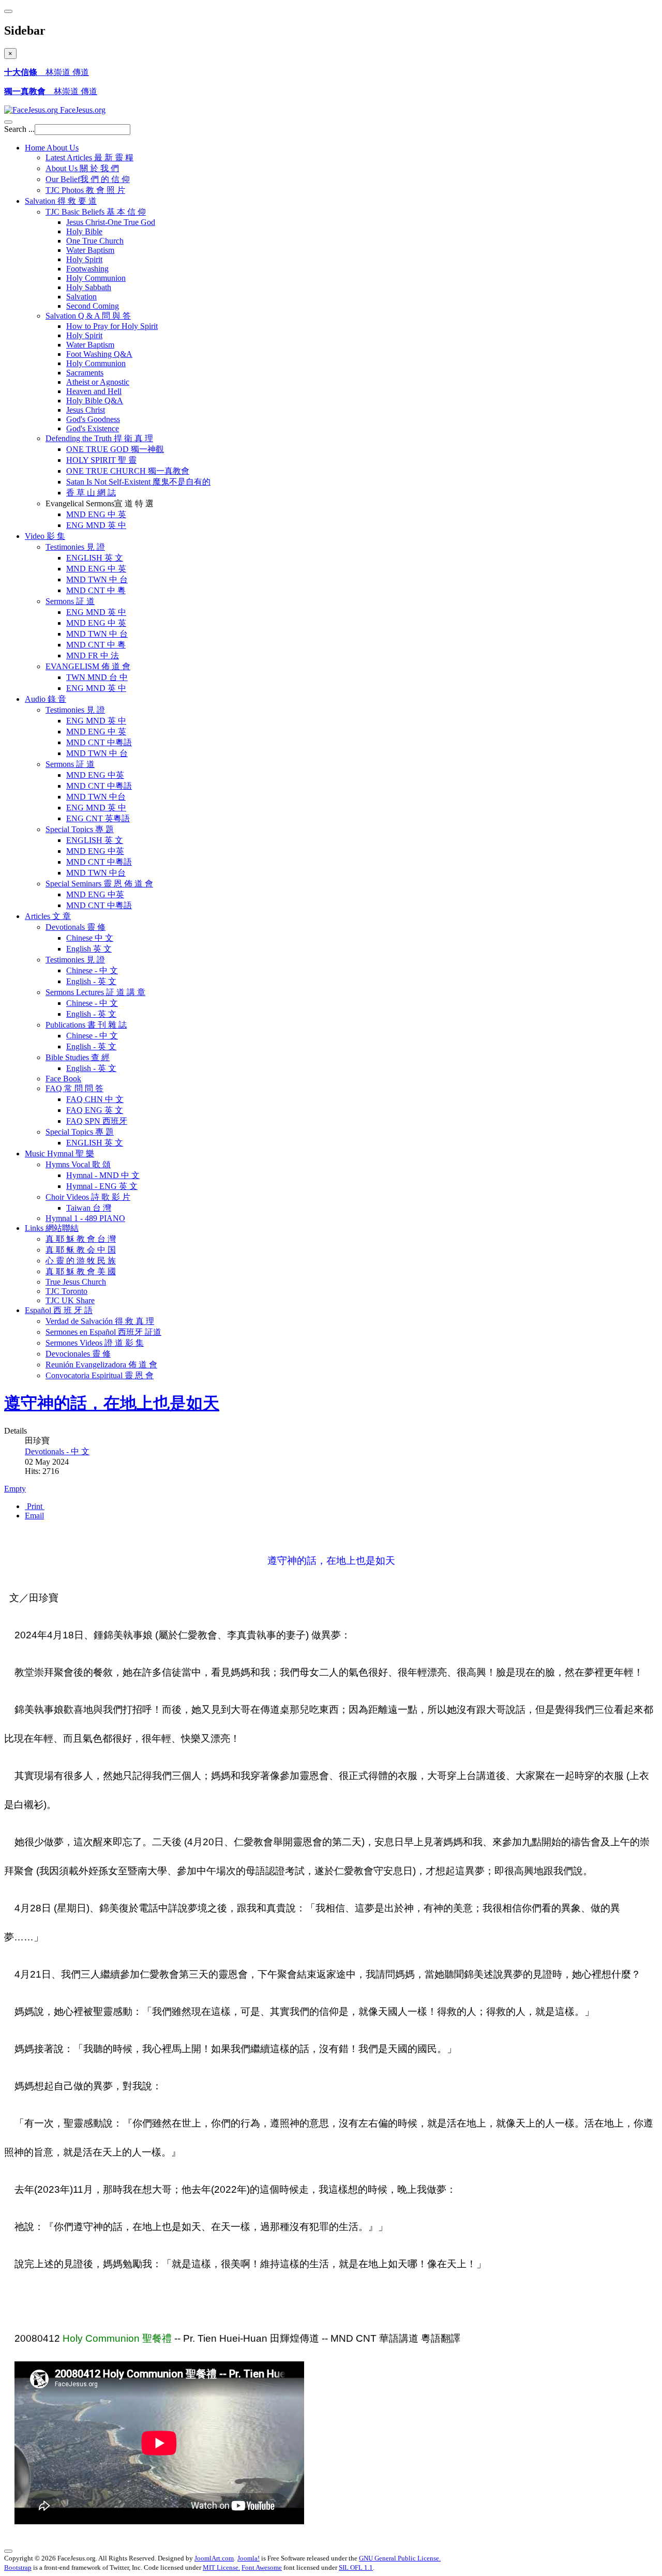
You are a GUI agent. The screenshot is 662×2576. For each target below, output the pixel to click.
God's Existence (93, 428)
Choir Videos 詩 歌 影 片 (88, 1197)
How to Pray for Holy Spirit (112, 326)
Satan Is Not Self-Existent (138, 482)
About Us (82, 168)
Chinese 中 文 (90, 938)
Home (52, 148)
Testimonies (75, 547)
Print (35, 1506)
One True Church (95, 241)
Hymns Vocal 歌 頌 (78, 1164)
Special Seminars (99, 884)
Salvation (61, 201)
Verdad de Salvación (100, 1321)
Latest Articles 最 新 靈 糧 (89, 157)
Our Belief (88, 179)
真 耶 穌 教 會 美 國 (81, 1271)
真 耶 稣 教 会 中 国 (81, 1250)
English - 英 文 (91, 981)
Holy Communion (96, 278)
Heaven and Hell (94, 391)
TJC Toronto (66, 1291)
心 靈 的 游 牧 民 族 (81, 1261)
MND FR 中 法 (93, 656)
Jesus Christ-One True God (111, 222)
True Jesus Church (76, 1282)
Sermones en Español (103, 1332)
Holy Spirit (84, 259)
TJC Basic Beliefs (96, 212)
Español (59, 1310)
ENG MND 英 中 (96, 525)
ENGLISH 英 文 (95, 558)
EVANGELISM (88, 666)
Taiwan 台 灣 (89, 1208)
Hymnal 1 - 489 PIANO (85, 1218)
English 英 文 (89, 949)
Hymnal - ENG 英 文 (102, 1186)
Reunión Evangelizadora (101, 1365)
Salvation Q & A (88, 316)
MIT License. (221, 2567)
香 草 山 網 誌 (91, 493)
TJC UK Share (70, 1300)
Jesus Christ (86, 410)
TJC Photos (85, 190)
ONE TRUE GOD (115, 449)
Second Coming (93, 306)
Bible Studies (78, 1057)
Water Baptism (90, 250)
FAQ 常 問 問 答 (74, 1088)
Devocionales (78, 1354)
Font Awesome (262, 2567)
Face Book (63, 1079)
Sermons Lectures (95, 992)
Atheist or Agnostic (98, 382)
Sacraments (85, 373)
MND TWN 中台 (96, 797)
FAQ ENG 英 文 (95, 1110)
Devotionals (76, 927)
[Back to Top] (8, 2551)
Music (59, 1154)
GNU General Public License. (400, 2558)
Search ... (19, 129)
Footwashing (87, 269)
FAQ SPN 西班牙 (97, 1121)
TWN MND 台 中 (97, 677)
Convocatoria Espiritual (100, 1375)
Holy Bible (84, 231)
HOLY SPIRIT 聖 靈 (101, 460)
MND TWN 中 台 (97, 579)
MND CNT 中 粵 (96, 590)
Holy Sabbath (89, 287)
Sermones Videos (95, 1343)
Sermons (70, 601)
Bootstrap (18, 2567)
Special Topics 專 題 (80, 1132)
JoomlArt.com (214, 2558)
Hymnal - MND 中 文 (103, 1175)
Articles (48, 916)
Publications (86, 1025)
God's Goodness (93, 419)
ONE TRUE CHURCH (128, 471)
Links (52, 1228)
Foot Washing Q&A (99, 354)
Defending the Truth (99, 438)
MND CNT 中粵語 (99, 742)
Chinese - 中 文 (92, 970)
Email (34, 1516)
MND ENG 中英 (95, 775)
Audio (46, 699)
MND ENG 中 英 (96, 514)
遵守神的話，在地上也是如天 (112, 1403)
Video (45, 536)
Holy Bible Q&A (95, 401)
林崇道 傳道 (47, 72)
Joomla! (249, 2558)
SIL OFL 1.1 (356, 2567)
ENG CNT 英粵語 (98, 818)
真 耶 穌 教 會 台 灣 (81, 1239)
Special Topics (80, 829)
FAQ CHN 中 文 (95, 1099)
